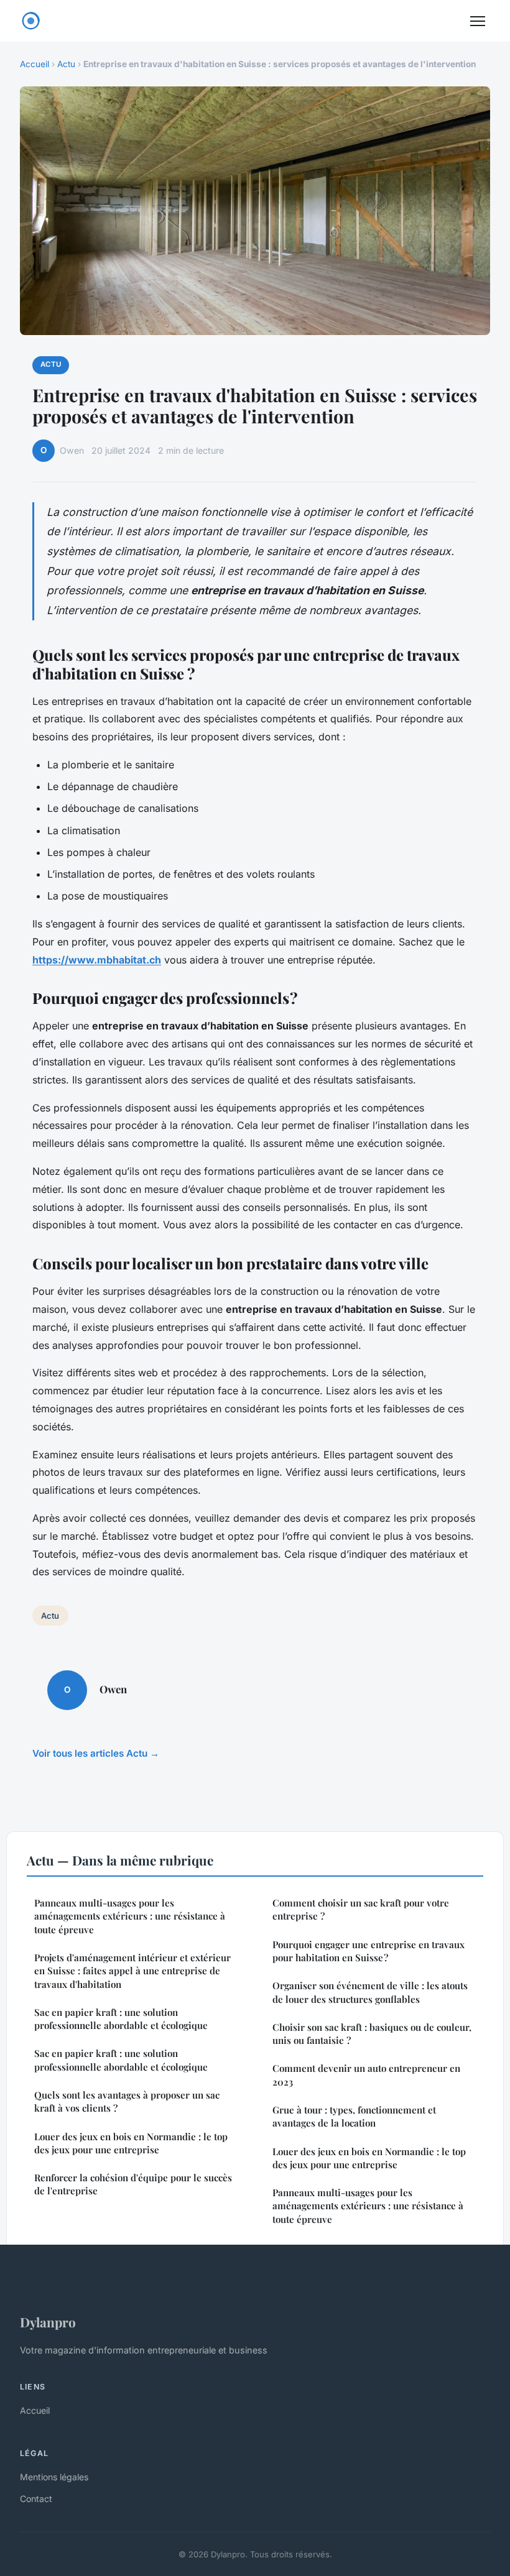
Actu (66, 64)
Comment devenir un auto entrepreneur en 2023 (366, 2075)
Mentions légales (54, 2477)
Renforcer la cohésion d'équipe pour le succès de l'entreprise (133, 2184)
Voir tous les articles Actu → (96, 1753)
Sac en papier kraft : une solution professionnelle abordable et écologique (121, 2019)
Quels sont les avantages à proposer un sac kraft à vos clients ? (127, 2101)
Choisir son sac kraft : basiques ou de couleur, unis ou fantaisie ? (372, 2034)
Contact (36, 2499)
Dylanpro (48, 2322)
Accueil (35, 64)
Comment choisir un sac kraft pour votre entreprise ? (361, 1909)
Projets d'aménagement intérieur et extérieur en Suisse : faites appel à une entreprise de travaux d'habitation (132, 1971)
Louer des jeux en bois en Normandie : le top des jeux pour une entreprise (131, 2143)
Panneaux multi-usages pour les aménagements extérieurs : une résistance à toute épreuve (130, 1916)
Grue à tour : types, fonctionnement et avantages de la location (354, 2116)
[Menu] (478, 21)
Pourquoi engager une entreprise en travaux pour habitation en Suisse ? (369, 1951)
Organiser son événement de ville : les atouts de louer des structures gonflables (370, 1992)
